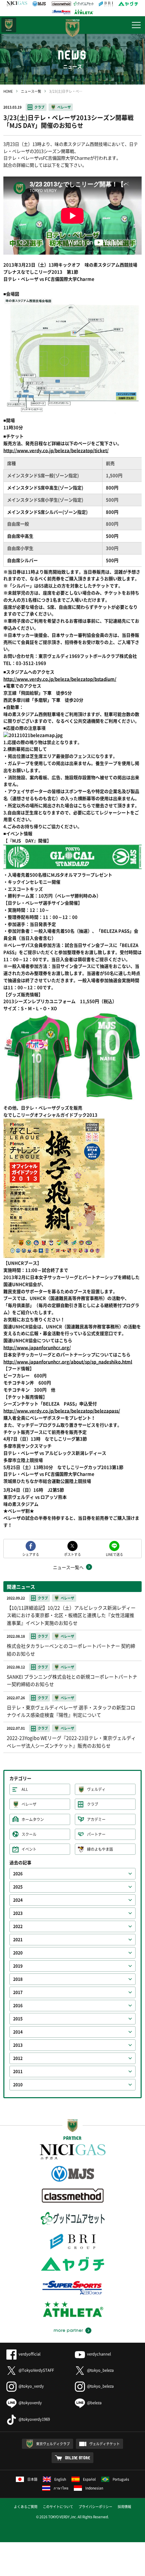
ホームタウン (33, 1819)
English (60, 2479)
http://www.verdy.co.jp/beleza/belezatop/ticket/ (56, 450)
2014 (18, 2032)
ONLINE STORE (78, 2458)
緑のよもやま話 (100, 1849)
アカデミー (96, 1819)
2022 (18, 1926)
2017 (18, 1992)
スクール (29, 1834)
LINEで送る (114, 1554)
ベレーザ (64, 107)
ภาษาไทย (61, 2488)
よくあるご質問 (26, 2507)
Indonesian (94, 2488)
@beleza (94, 2403)
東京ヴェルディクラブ (53, 2444)
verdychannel (99, 2354)
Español (89, 2479)
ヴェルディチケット (105, 2444)
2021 (18, 1940)
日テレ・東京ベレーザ (9, 25)
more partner (68, 2331)
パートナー (96, 1834)
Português (121, 2479)
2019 (18, 1966)
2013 (18, 2045)
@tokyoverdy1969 (34, 2419)
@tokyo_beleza (100, 2370)
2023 (18, 1913)
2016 (18, 2006)
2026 (18, 1874)
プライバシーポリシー (95, 2507)
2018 (18, 1979)
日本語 (32, 2479)
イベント (29, 1849)
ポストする (72, 1554)
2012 (18, 2058)
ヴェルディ (96, 1789)
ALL (25, 1789)
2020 (18, 1953)
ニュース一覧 (31, 91)
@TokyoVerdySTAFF (36, 2370)
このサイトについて (58, 2507)
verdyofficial (30, 2354)
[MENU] (136, 25)
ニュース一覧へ (68, 1567)
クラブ (39, 107)
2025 (18, 1887)
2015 (18, 2019)
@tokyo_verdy (31, 2386)
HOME (8, 91)
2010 (18, 2085)
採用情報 (124, 2507)
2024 (18, 1900)
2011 (18, 2071)
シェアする (31, 1554)
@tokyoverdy (30, 2403)
